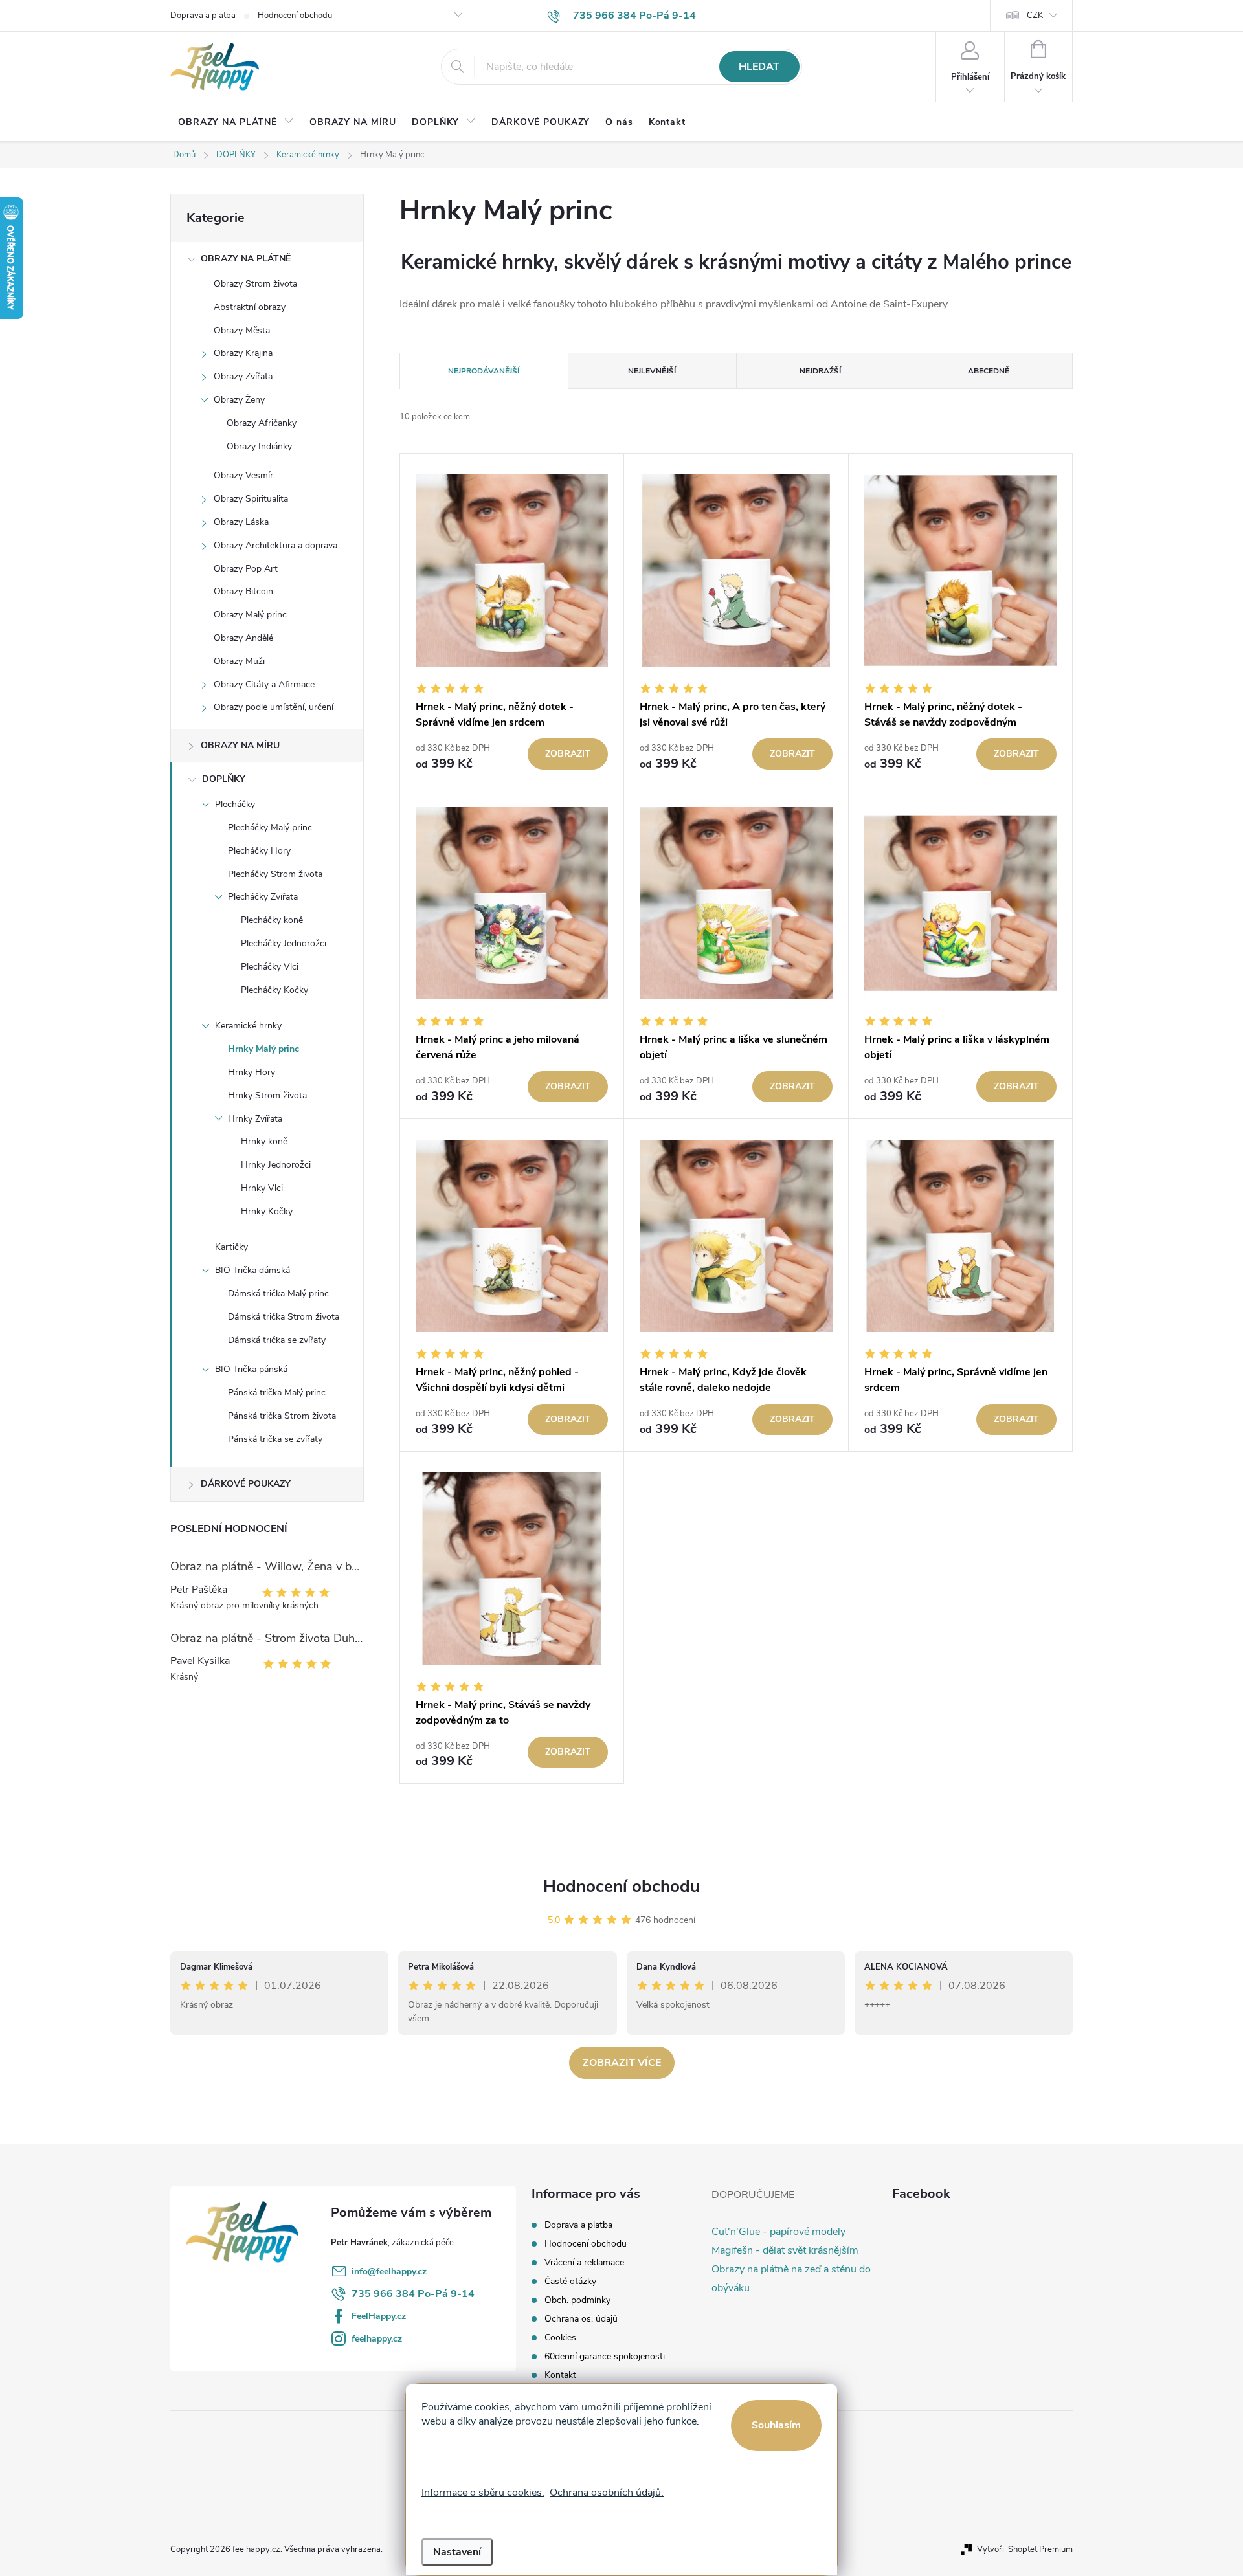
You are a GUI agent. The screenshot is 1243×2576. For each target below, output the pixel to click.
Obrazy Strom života (255, 284)
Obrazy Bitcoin (243, 591)
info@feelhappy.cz (389, 2271)
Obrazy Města (242, 330)
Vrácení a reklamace (584, 2262)
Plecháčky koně (272, 920)
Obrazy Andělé (243, 638)
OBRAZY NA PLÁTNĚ (246, 259)
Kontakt (560, 2375)
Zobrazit (568, 754)
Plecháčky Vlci (270, 967)
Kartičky (231, 1247)
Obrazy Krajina (243, 353)
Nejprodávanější (484, 371)
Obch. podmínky (577, 2300)
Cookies (560, 2337)
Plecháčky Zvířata (263, 897)
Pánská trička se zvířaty (275, 1439)
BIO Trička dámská (252, 1270)
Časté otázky (570, 2281)
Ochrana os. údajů (581, 2319)
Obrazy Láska (241, 522)
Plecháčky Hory (259, 851)
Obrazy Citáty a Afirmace (264, 684)
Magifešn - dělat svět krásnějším (785, 2250)
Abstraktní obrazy (250, 307)
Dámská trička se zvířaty (277, 1340)
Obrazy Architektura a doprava (275, 545)
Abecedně (989, 371)
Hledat (759, 67)
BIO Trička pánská (251, 1369)
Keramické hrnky (248, 1026)
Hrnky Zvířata (255, 1119)
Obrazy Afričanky (262, 423)
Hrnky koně (264, 1141)
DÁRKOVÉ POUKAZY (246, 1484)
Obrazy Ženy (239, 400)
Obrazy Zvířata (243, 376)
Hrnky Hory (252, 1072)
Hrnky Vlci (262, 1188)
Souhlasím (776, 2425)
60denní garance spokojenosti (605, 2356)
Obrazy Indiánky (259, 446)
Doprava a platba (203, 16)
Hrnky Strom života (267, 1095)
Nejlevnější (652, 371)
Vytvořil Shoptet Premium (1025, 2549)
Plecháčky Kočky (274, 990)
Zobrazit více (622, 2063)
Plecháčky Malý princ (270, 827)
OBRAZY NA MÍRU (240, 745)
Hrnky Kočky (267, 1211)
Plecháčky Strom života (275, 874)
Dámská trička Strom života (284, 1317)
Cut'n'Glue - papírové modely (778, 2232)
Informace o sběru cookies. (483, 2493)
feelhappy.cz (377, 2339)
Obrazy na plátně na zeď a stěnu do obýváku (791, 2279)
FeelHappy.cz (379, 2316)
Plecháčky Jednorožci (284, 943)
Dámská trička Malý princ (278, 1294)
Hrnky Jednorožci (276, 1165)
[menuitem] (236, 122)
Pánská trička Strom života (282, 1416)
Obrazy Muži (239, 661)
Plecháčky (235, 804)
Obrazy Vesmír (243, 475)
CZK (1035, 16)
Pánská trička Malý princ (277, 1393)
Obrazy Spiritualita (251, 499)
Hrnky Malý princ (263, 1049)
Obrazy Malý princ (250, 615)
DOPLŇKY (224, 779)
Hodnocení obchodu (295, 16)
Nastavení (457, 2552)
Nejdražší (820, 371)
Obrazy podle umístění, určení (274, 707)
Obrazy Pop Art (246, 569)
